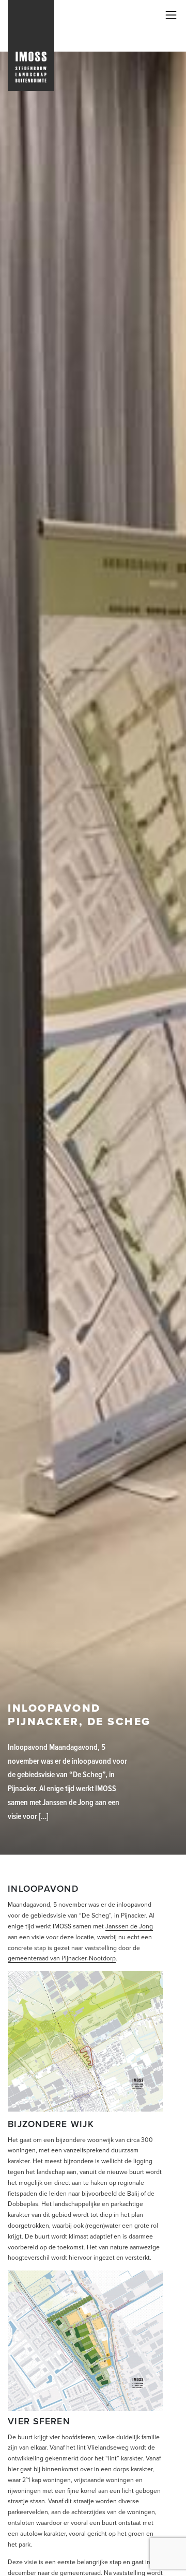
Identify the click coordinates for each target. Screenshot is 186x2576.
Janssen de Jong (129, 1926)
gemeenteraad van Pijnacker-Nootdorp (62, 1958)
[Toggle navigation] (171, 15)
